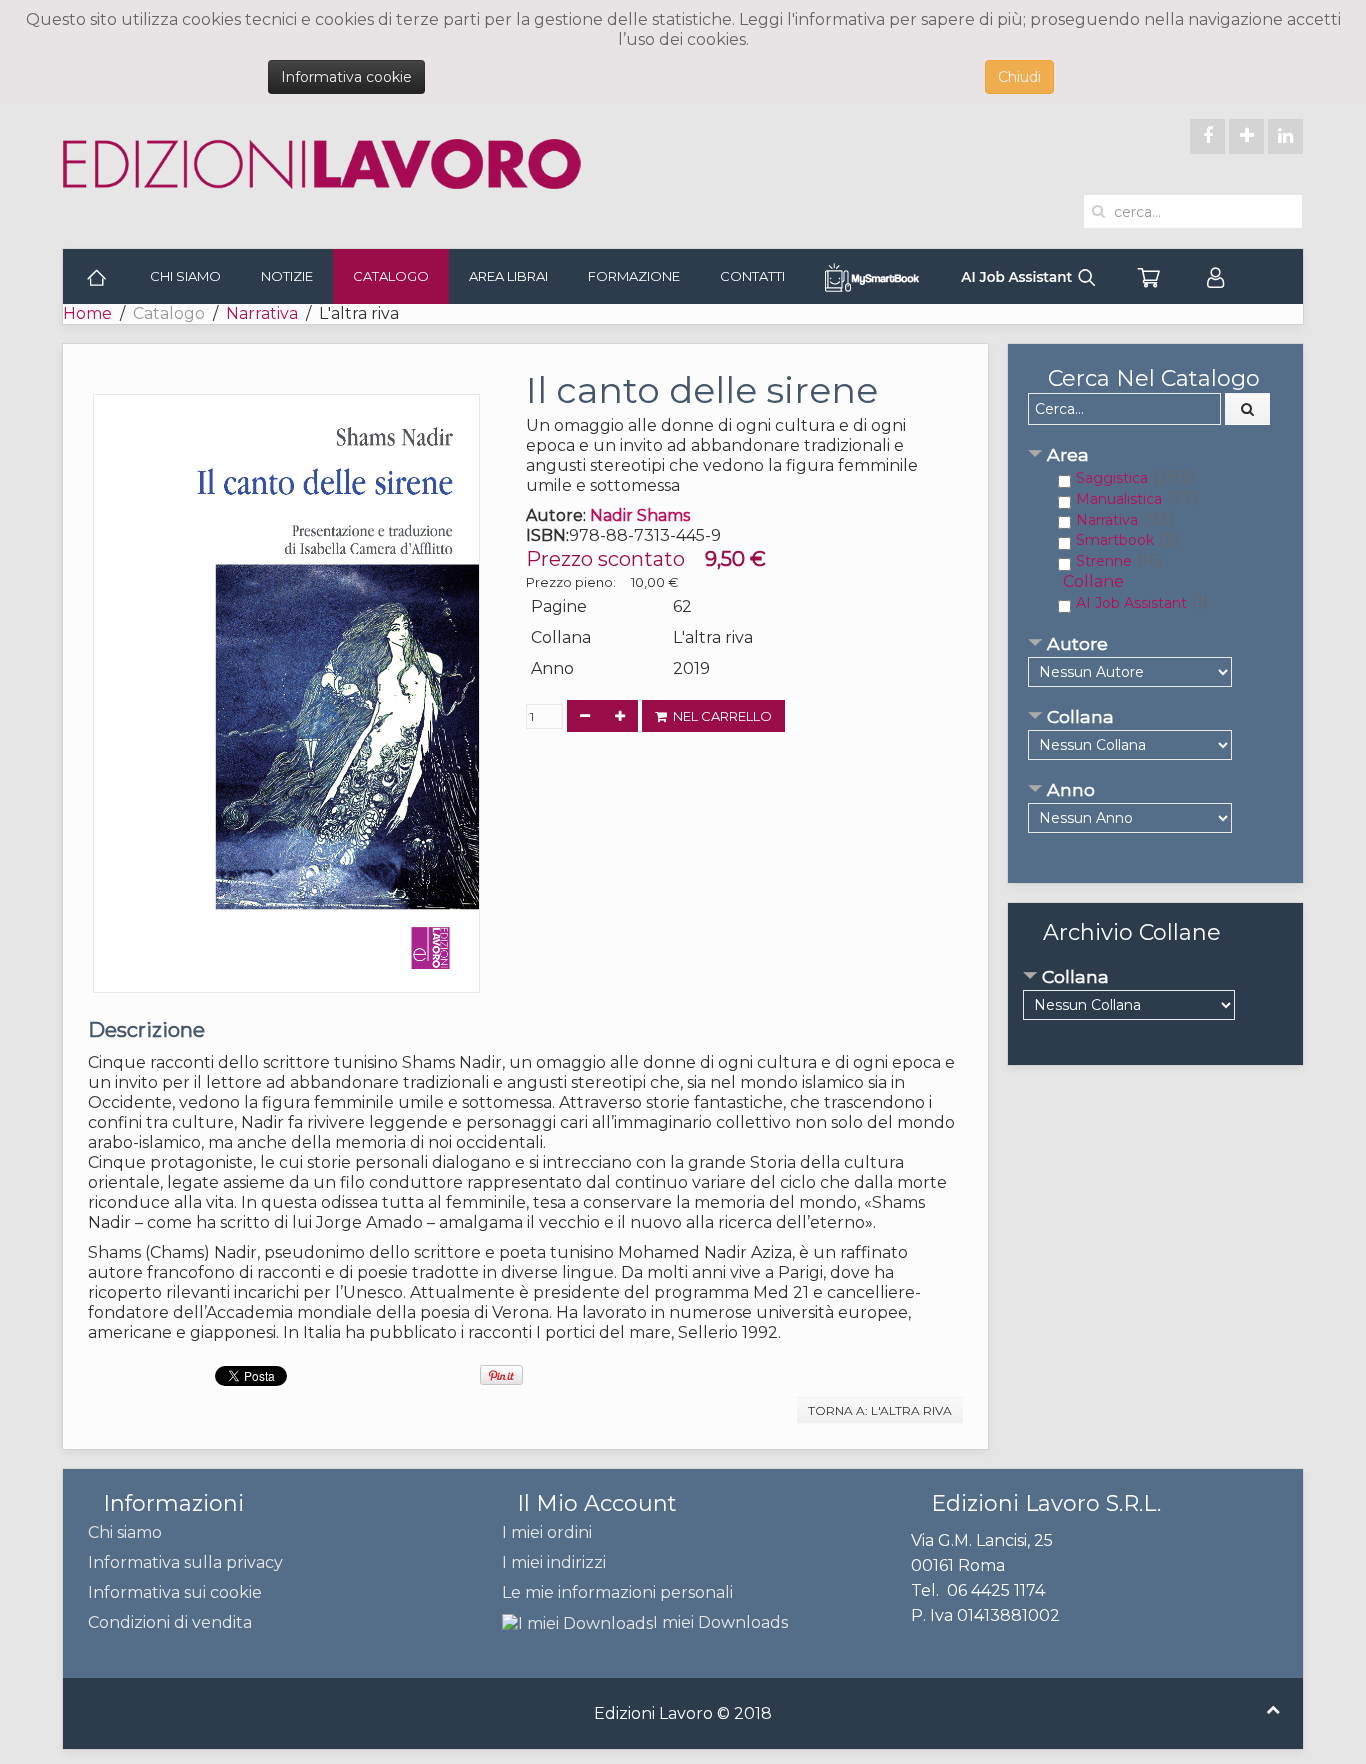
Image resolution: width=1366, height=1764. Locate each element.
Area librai (508, 276)
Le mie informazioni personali (617, 1592)
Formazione (634, 276)
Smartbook (1115, 540)
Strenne (1104, 561)
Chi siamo (185, 276)
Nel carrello (719, 716)
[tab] (1155, 456)
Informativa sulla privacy (185, 1562)
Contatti (752, 276)
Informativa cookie (346, 77)
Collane (1093, 581)
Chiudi (1019, 77)
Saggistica (1112, 478)
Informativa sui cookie (175, 1592)
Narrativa (262, 313)
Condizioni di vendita (170, 1622)
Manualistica (1119, 499)
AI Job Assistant (1131, 603)
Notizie (287, 276)
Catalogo (391, 276)
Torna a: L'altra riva (880, 1410)
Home (87, 313)
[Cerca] (1248, 409)
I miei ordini (547, 1532)
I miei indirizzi (554, 1562)
